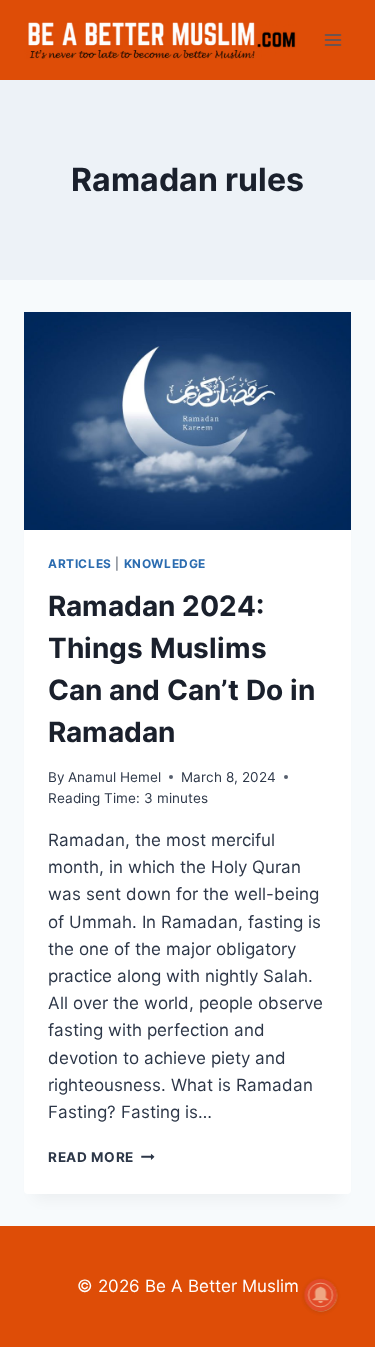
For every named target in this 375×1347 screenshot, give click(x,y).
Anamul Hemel (114, 777)
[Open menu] (332, 39)
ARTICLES (80, 563)
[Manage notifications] (321, 1295)
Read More (101, 1157)
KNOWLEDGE (165, 563)
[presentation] (187, 421)
